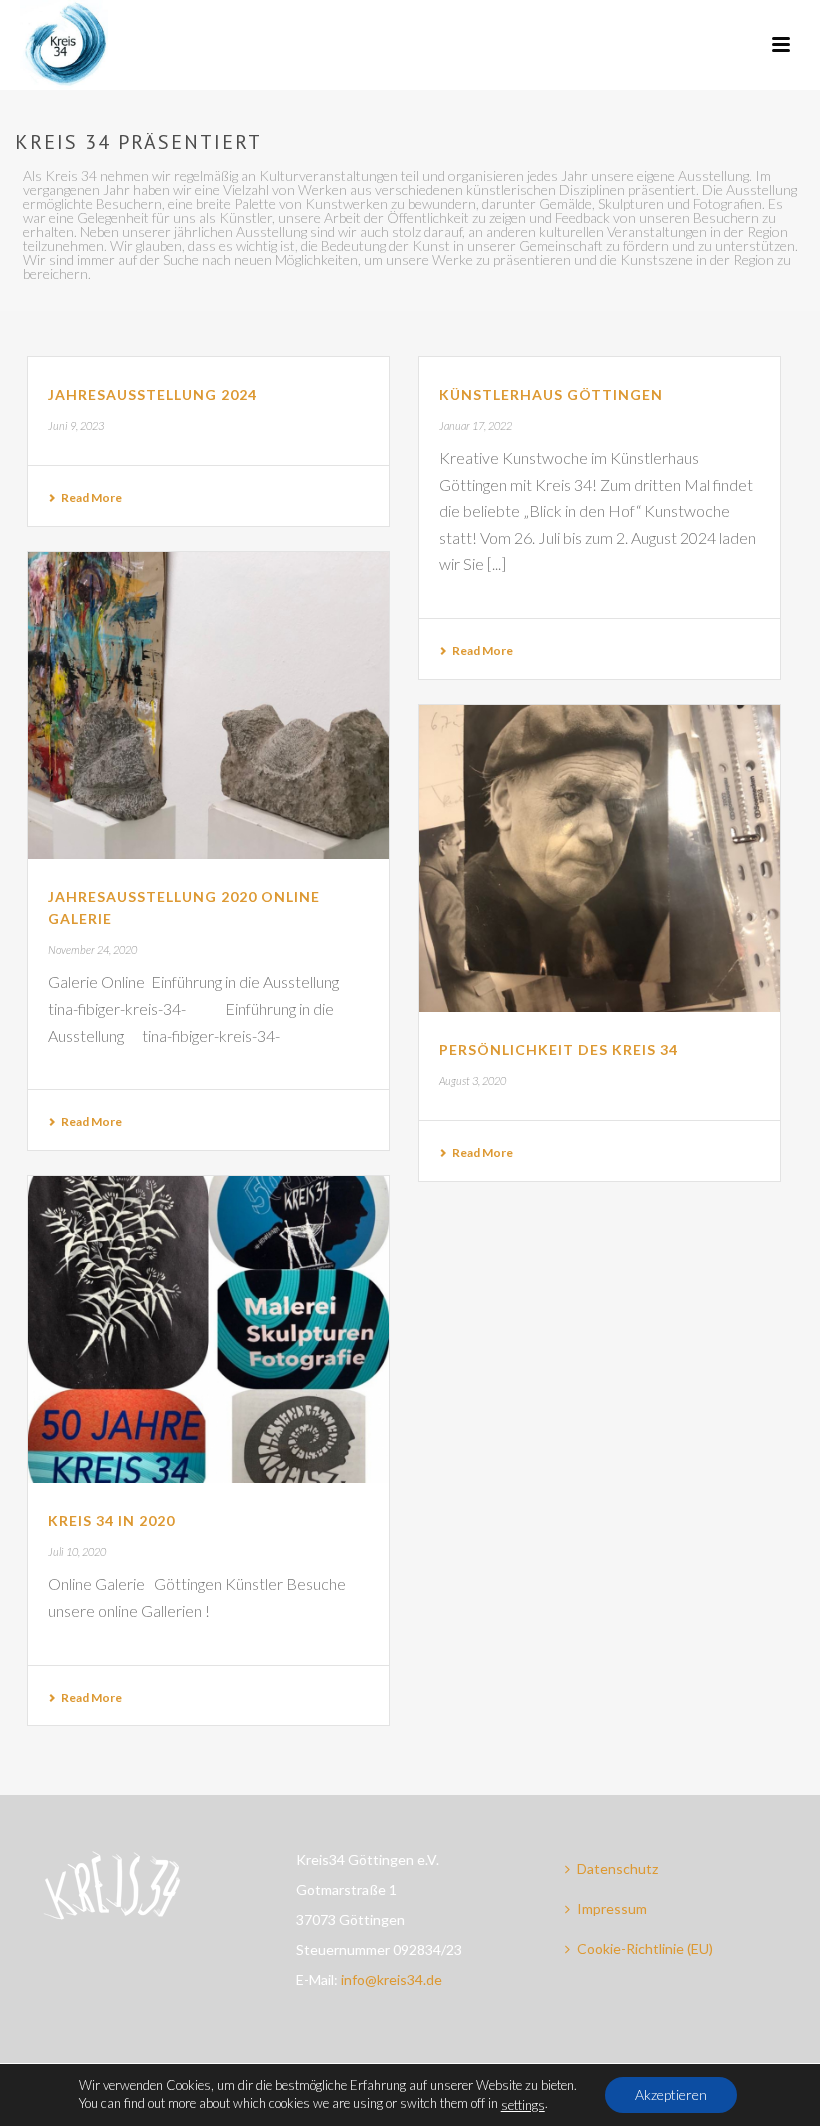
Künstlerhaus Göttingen (551, 394)
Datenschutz (617, 1868)
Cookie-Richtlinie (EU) (645, 1948)
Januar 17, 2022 (475, 425)
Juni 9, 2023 (76, 425)
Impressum (612, 1908)
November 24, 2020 (92, 949)
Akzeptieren (671, 2094)
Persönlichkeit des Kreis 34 (558, 1049)
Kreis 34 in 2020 (111, 1520)
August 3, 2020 (472, 1080)
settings (523, 2105)
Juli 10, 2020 (77, 1551)
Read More (91, 497)
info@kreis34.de (391, 1979)
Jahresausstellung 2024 (152, 394)
